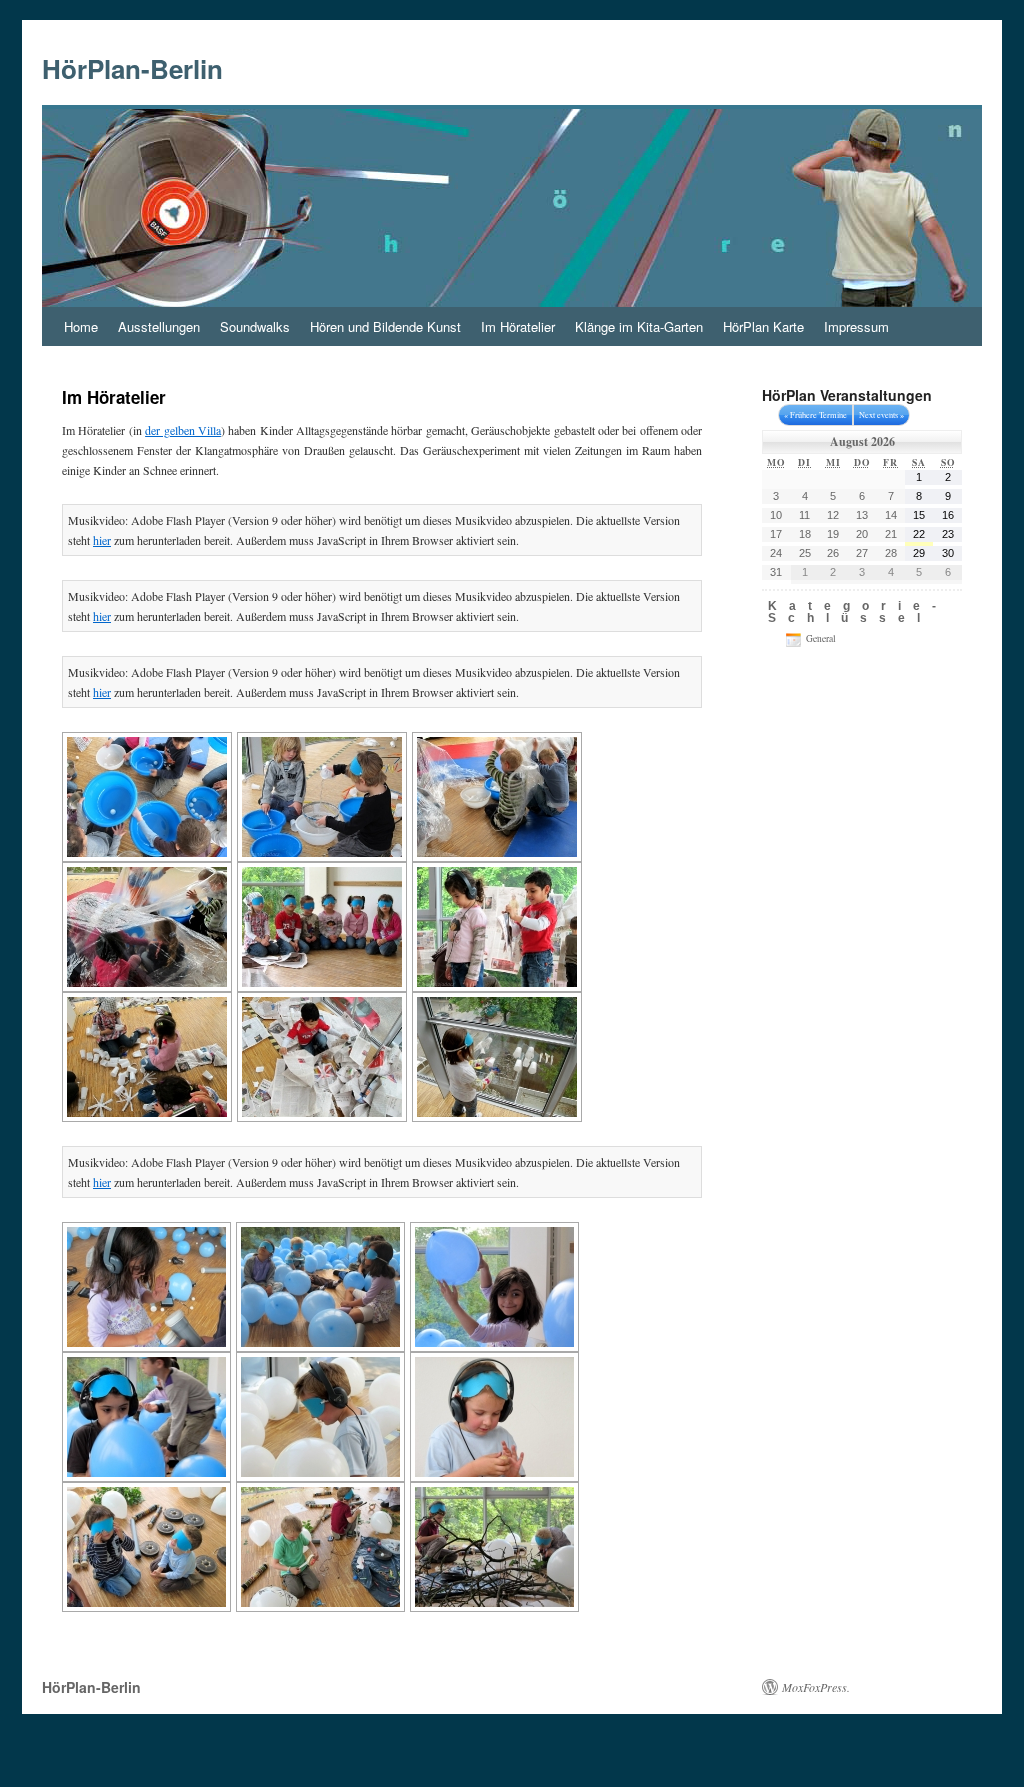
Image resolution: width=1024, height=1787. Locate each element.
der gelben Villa (183, 430)
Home (81, 326)
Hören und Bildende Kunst (385, 326)
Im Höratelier (518, 326)
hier (102, 540)
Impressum (856, 326)
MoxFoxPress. (816, 1687)
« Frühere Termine (815, 414)
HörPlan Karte (763, 326)
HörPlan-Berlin (132, 68)
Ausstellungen (159, 326)
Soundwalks (255, 326)
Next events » (881, 414)
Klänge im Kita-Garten (639, 326)
